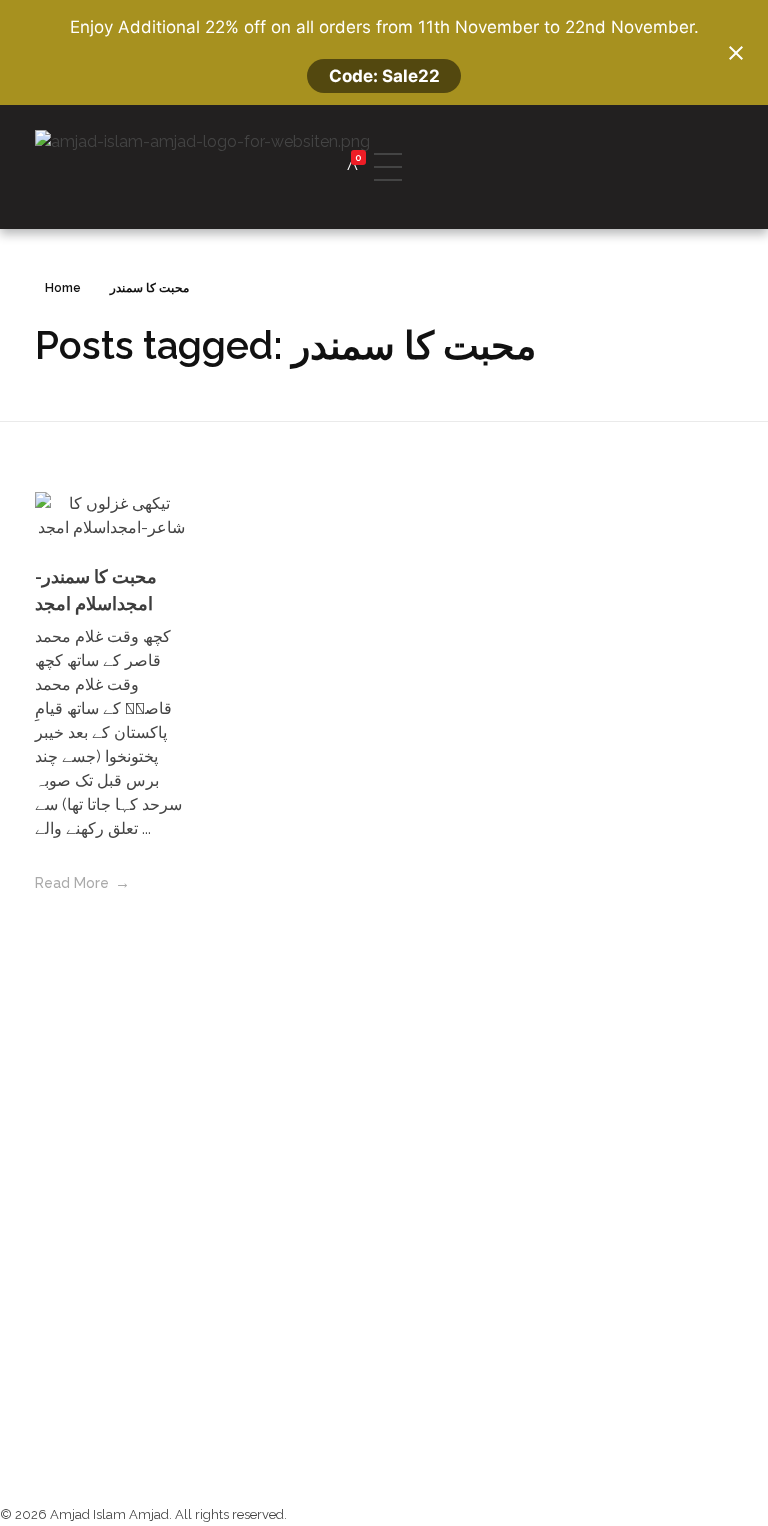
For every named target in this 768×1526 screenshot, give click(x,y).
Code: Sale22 (384, 76)
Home (63, 288)
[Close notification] (736, 53)
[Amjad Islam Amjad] (232, 167)
